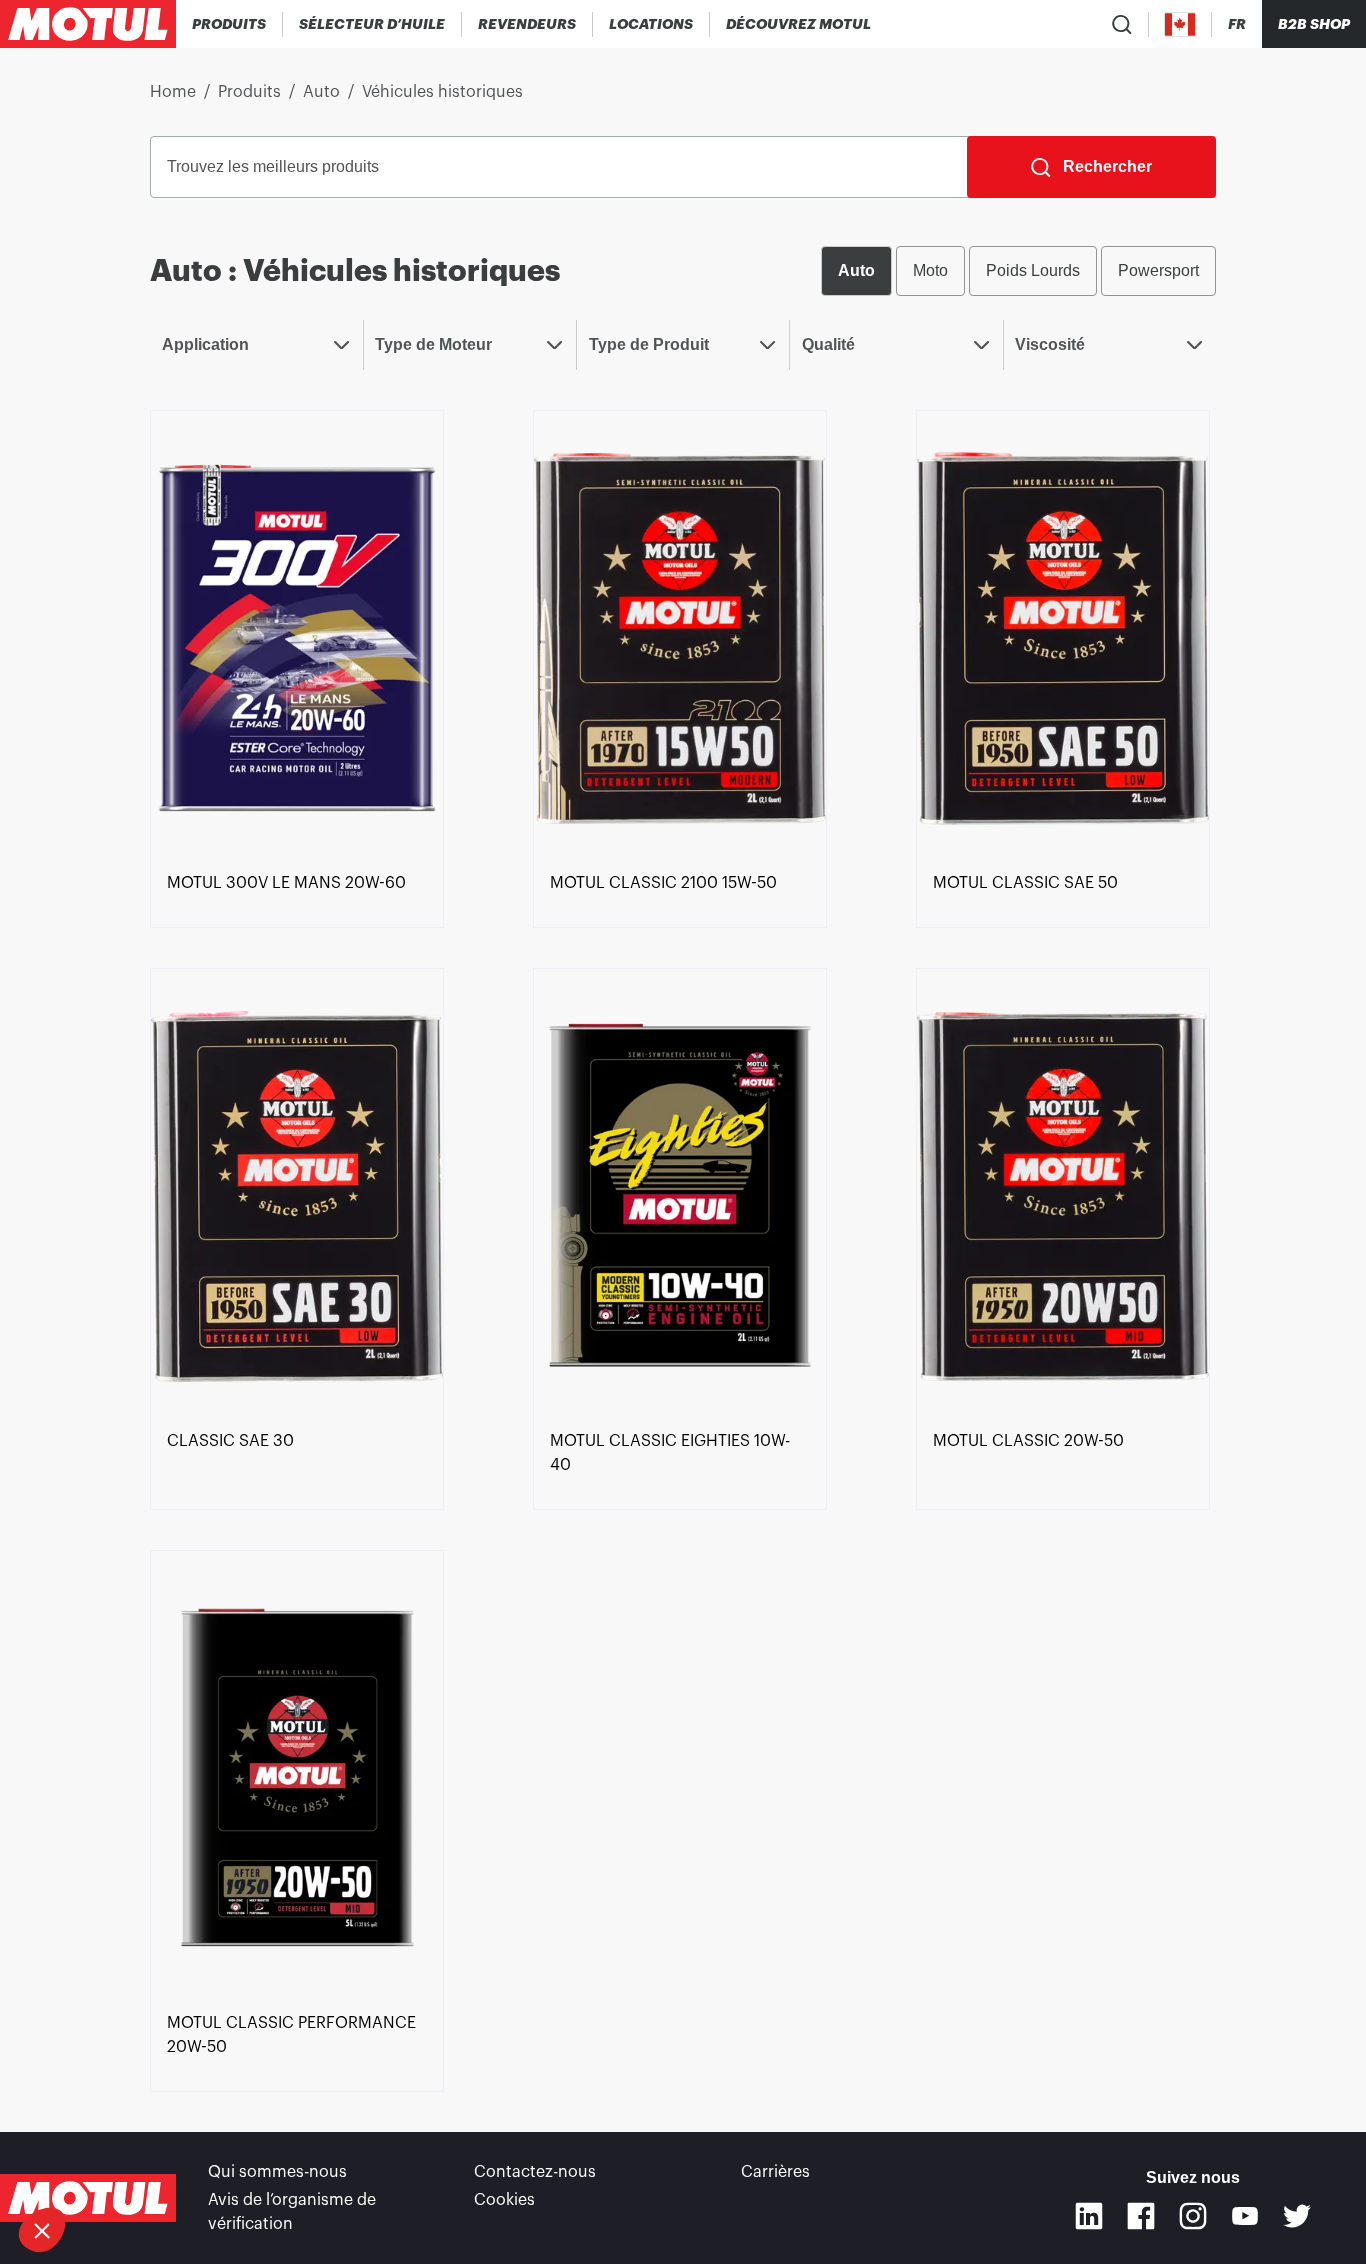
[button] (42, 2230)
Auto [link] (321, 92)
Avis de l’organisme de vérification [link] (292, 2212)
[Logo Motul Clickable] (88, 24)
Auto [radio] (856, 270)
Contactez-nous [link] (535, 2172)
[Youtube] (1245, 2216)
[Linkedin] (1089, 2216)
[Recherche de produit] (1122, 24)
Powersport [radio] (1158, 270)
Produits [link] (249, 92)
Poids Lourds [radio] (1033, 270)
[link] (651, 24)
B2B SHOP (1314, 24)
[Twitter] (1297, 2216)
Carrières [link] (775, 2172)
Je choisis (125, 2163)
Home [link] (173, 92)
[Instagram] (1193, 2216)
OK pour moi (335, 2163)
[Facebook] (1141, 2216)
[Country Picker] (1180, 24)
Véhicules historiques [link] (442, 92)
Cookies (504, 2200)
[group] (1018, 271)
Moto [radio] (930, 270)
